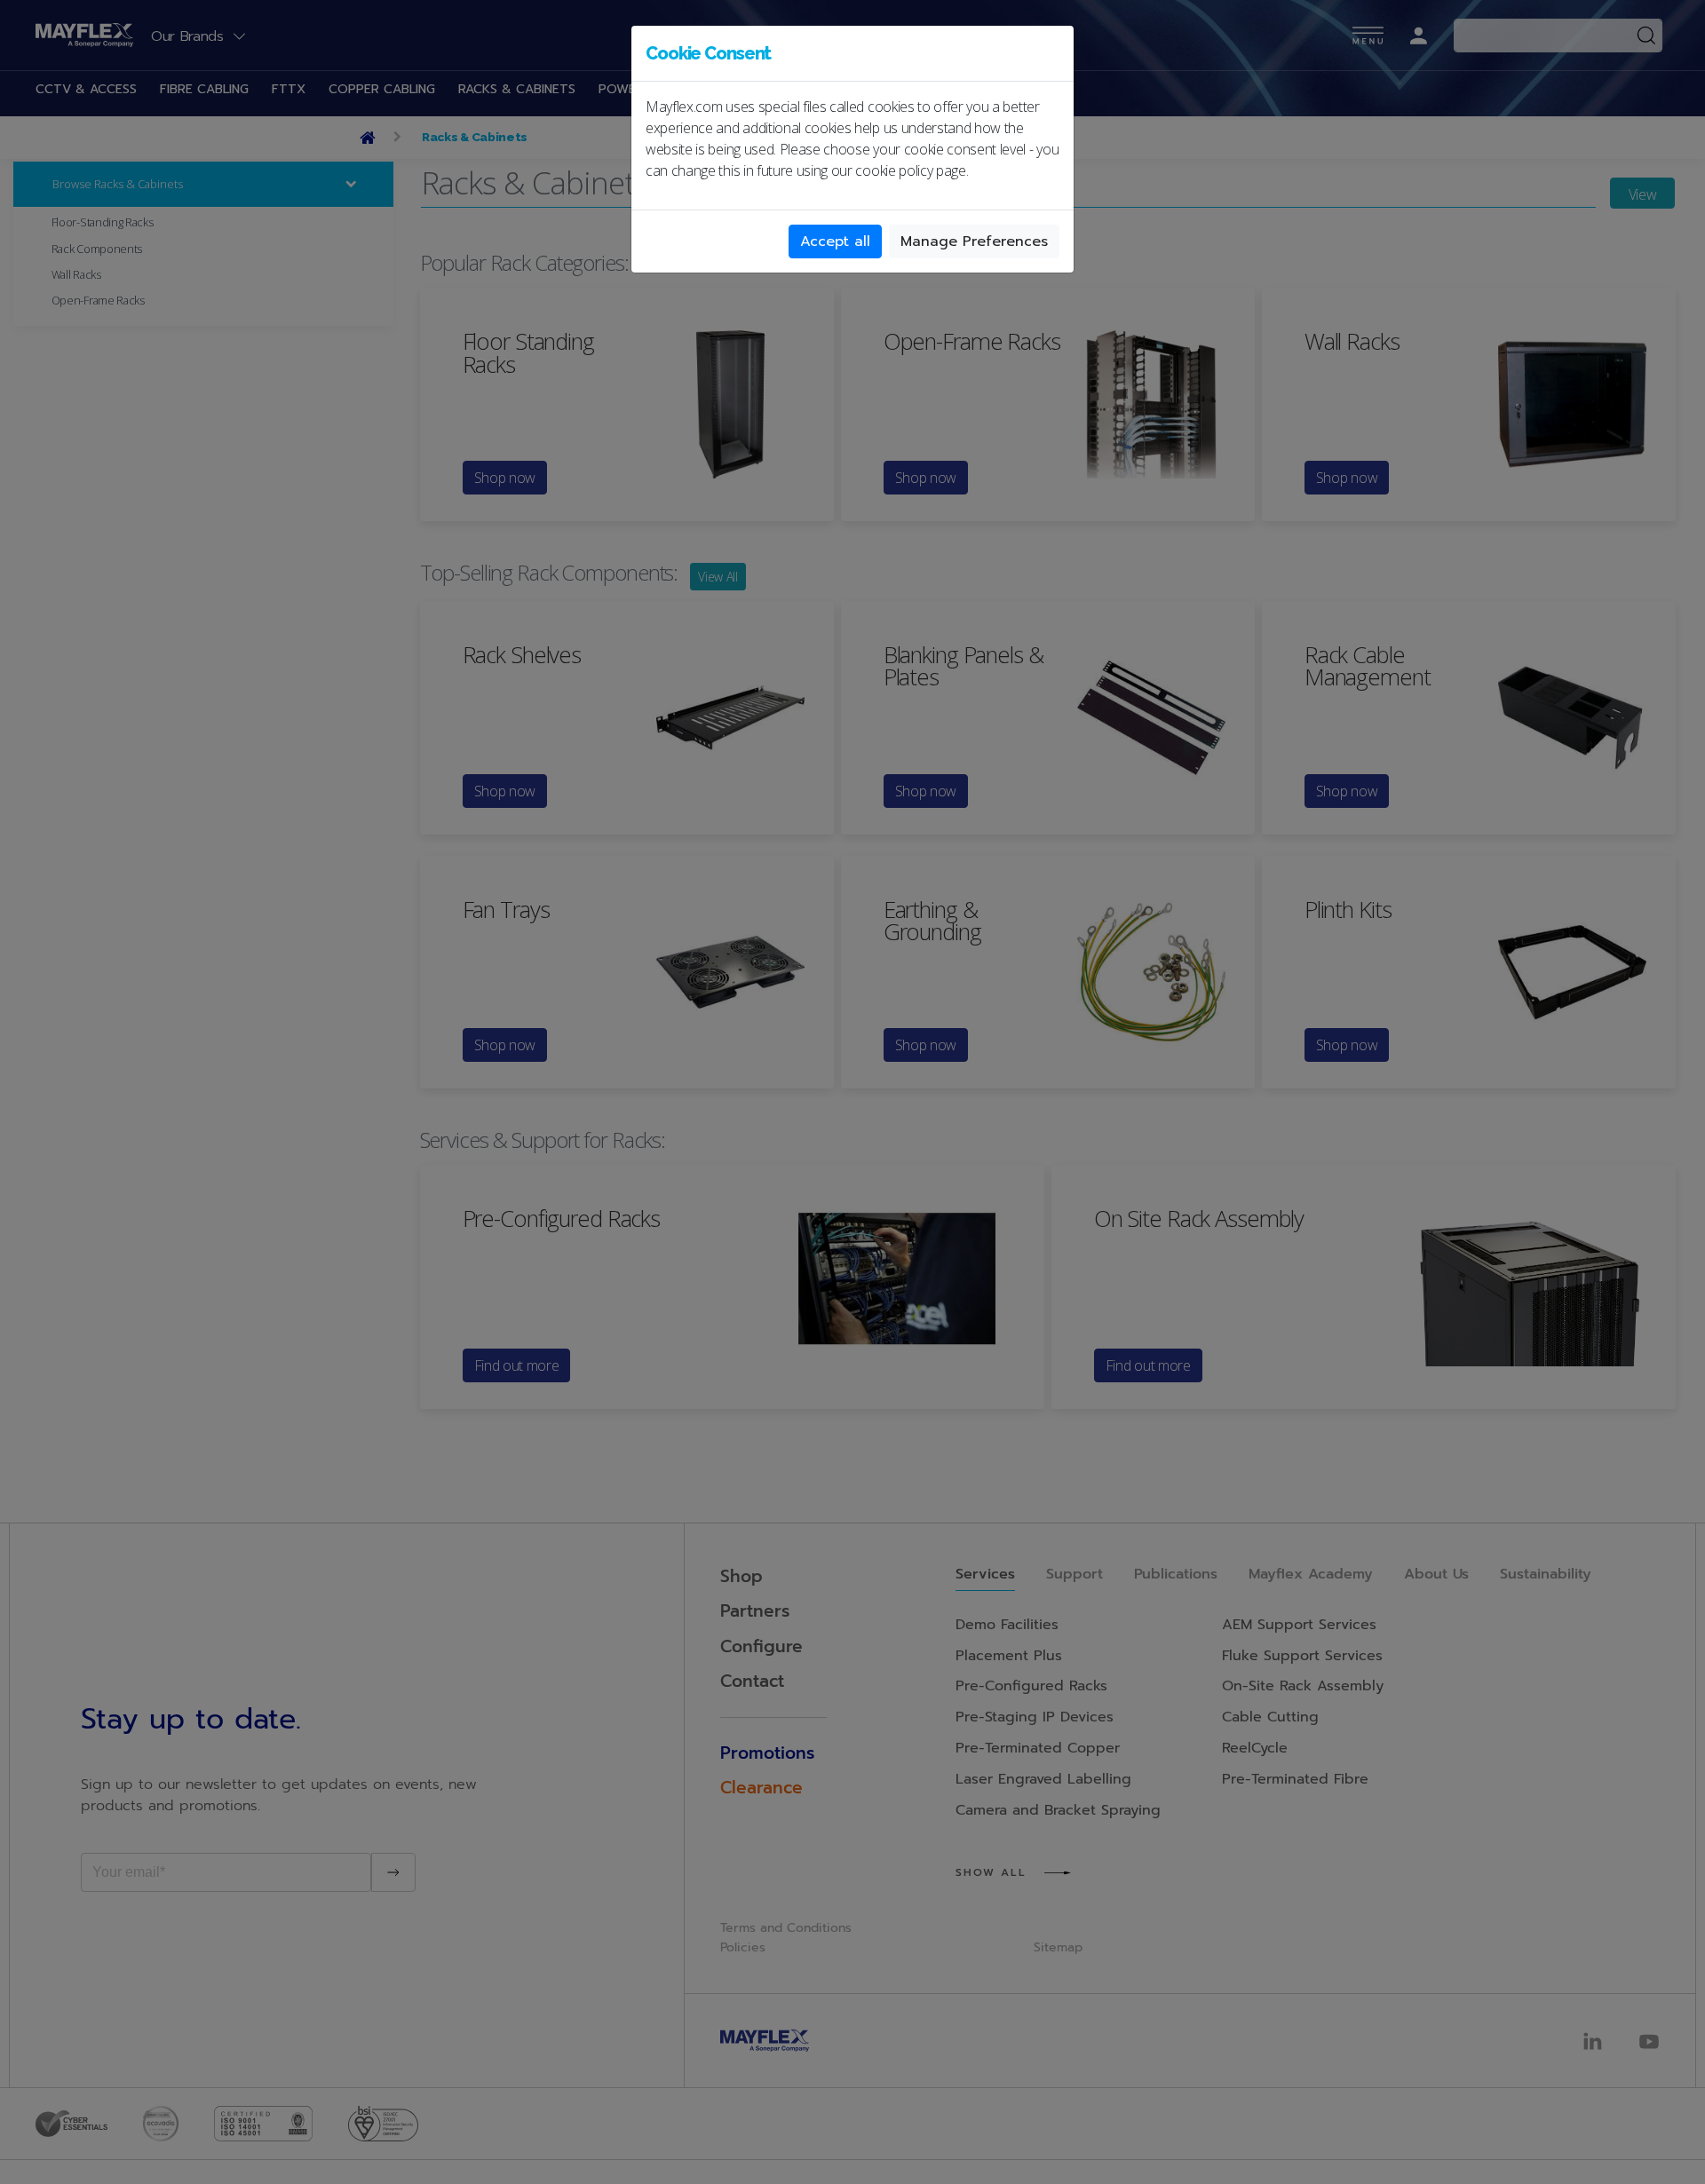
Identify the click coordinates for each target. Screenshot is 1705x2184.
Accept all (835, 241)
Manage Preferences (974, 241)
